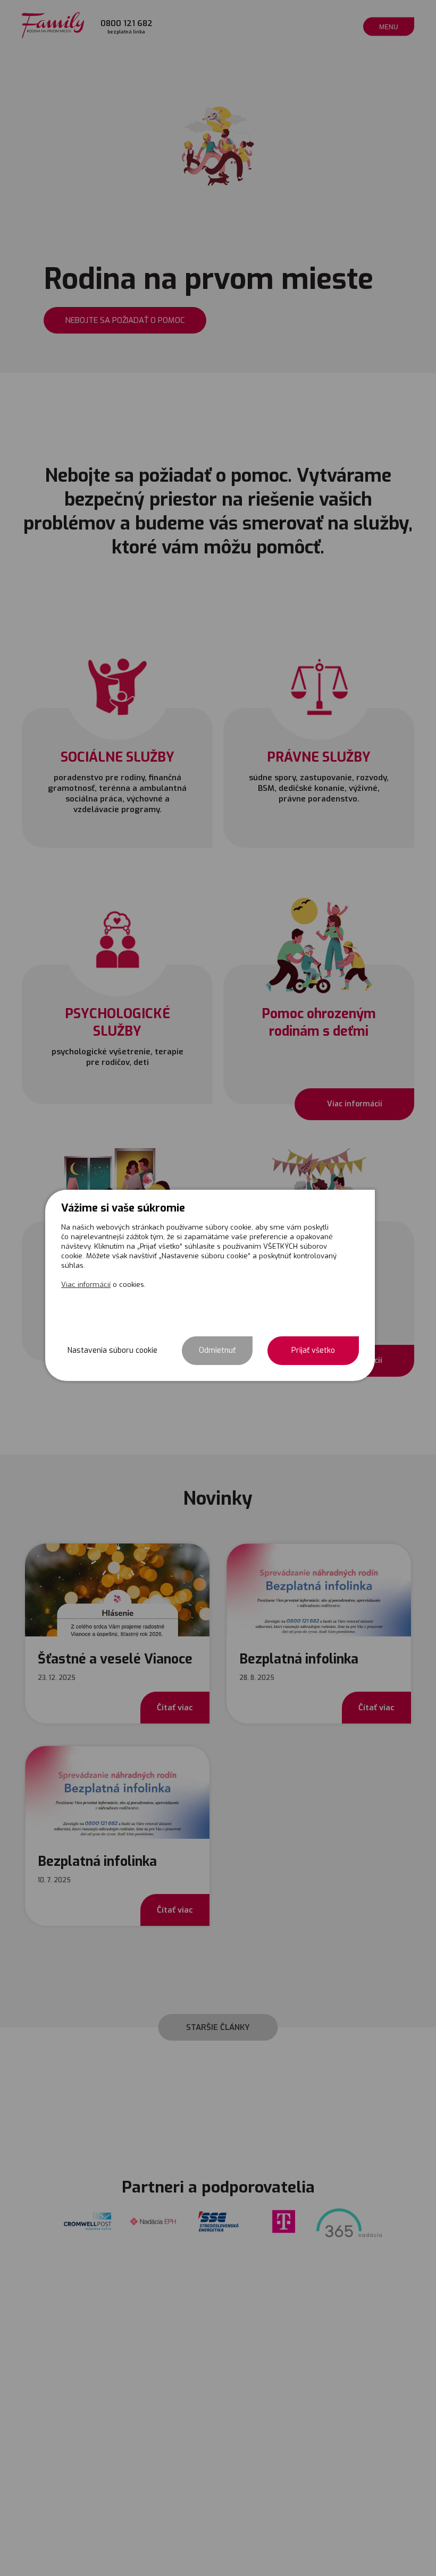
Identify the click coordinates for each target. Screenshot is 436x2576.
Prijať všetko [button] (313, 1350)
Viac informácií (86, 1285)
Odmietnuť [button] (217, 1350)
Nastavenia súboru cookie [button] (112, 1350)
